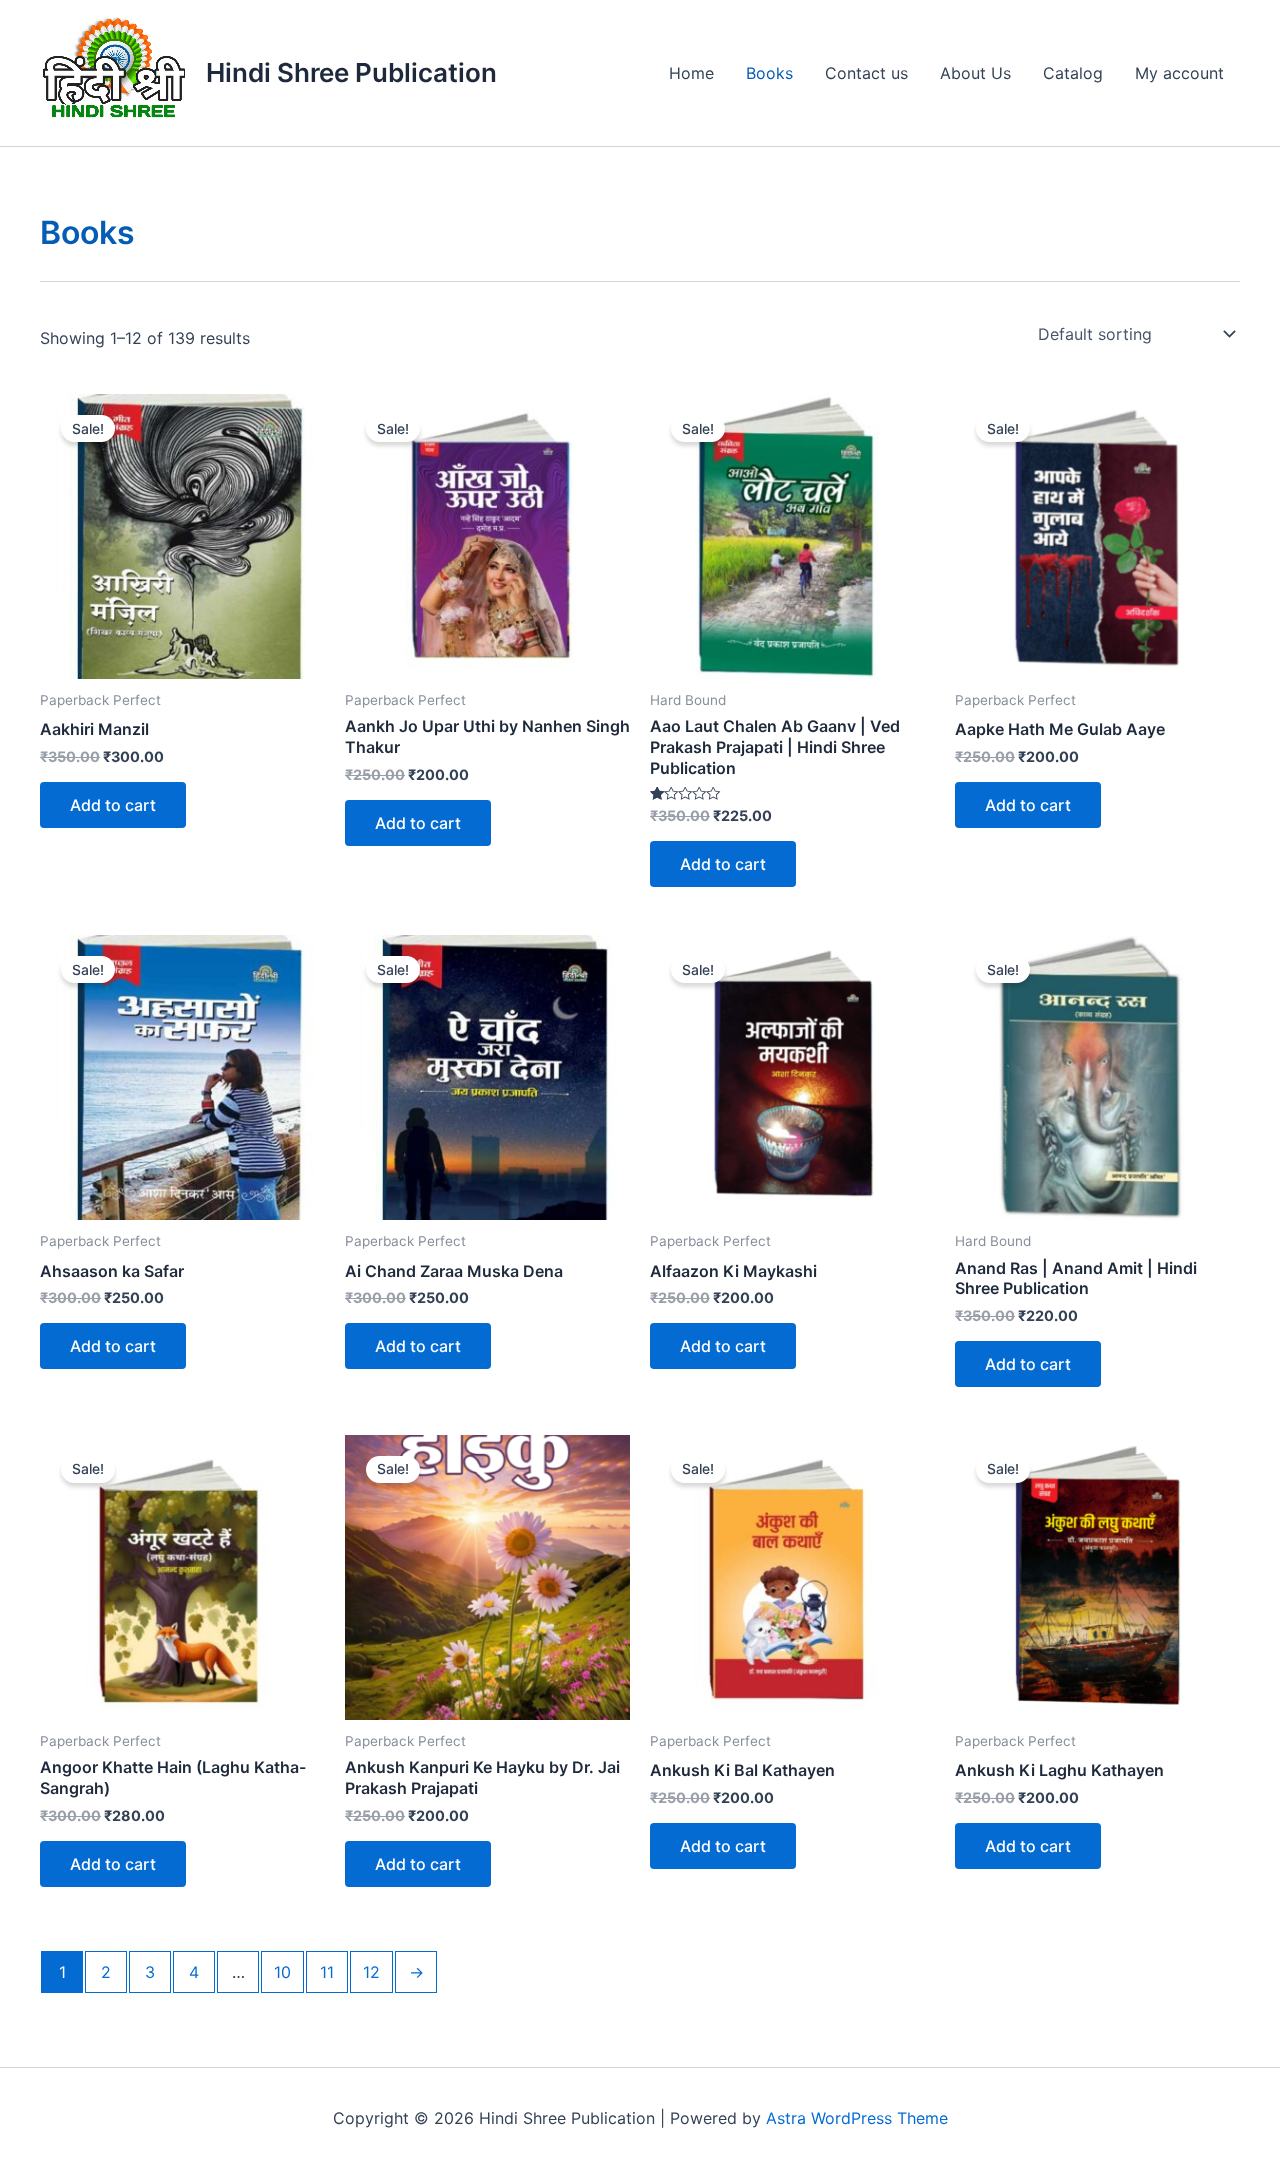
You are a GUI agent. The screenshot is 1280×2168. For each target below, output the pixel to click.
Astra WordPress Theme (857, 2118)
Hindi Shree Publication (351, 72)
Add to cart (113, 805)
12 (371, 1972)
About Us (975, 73)
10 (282, 1972)
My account (1179, 73)
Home (691, 73)
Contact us (866, 73)
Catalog (1073, 73)
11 (327, 1972)
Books (769, 73)
